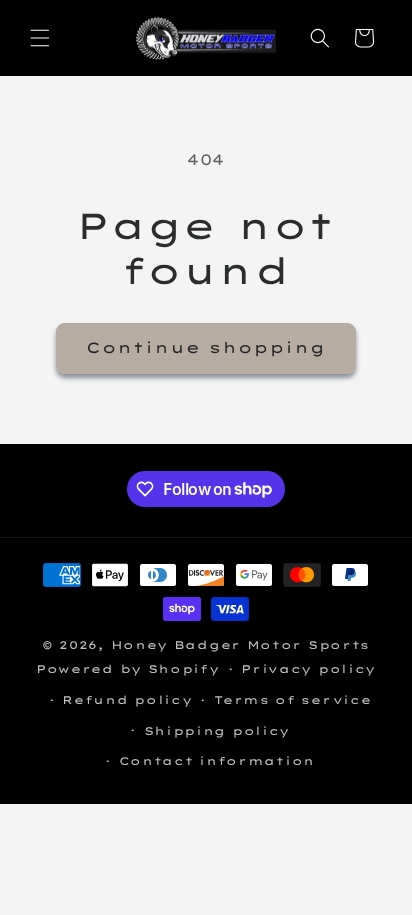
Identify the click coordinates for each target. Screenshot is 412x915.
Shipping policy (217, 731)
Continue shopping (206, 347)
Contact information (217, 761)
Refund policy (127, 700)
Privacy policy (308, 669)
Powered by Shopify (128, 669)
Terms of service (292, 700)
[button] (40, 38)
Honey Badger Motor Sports (241, 645)
